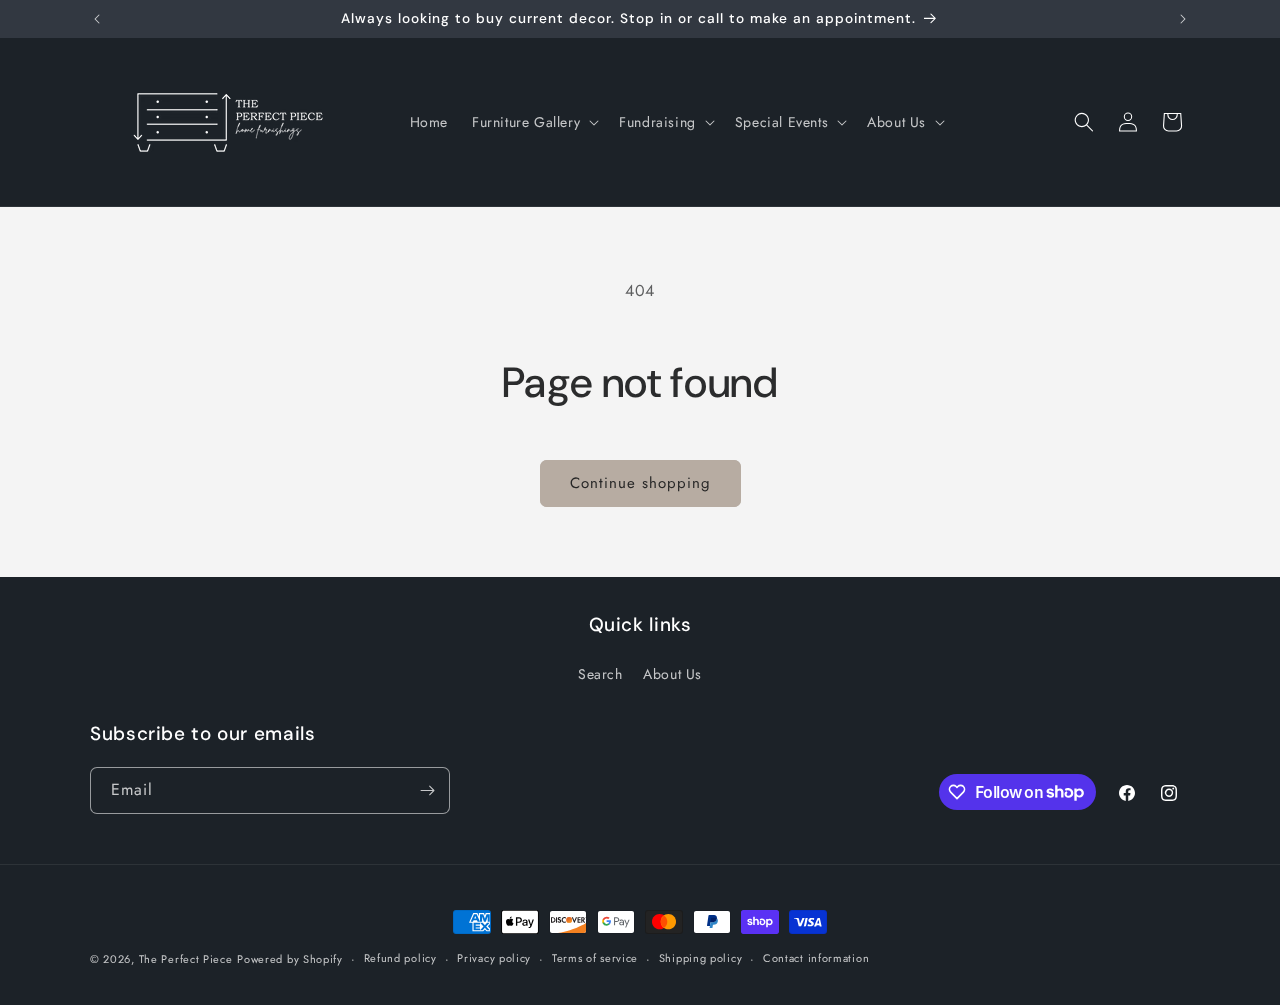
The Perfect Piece (186, 959)
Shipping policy (701, 958)
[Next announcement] (1183, 19)
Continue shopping (640, 483)
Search (600, 674)
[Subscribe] (427, 790)
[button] (533, 122)
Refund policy (400, 958)
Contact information (816, 958)
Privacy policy (494, 958)
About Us (672, 674)
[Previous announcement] (97, 19)
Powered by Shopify (290, 959)
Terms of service (595, 958)
